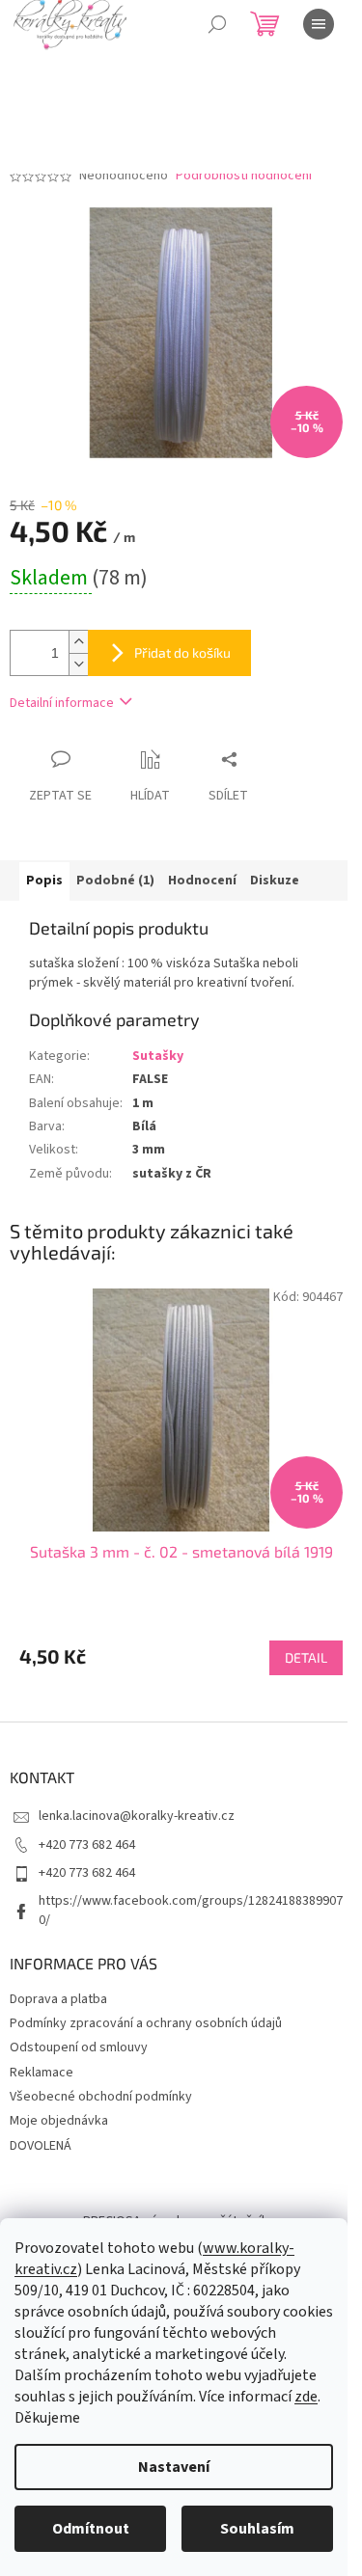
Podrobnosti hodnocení (244, 176)
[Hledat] (217, 24)
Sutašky (158, 1056)
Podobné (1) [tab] (115, 881)
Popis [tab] (44, 881)
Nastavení (174, 2467)
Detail (306, 1657)
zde (306, 2397)
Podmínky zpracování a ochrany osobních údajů (146, 2023)
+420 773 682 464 (87, 1845)
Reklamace (42, 2073)
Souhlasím (257, 2529)
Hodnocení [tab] (202, 881)
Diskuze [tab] (275, 881)
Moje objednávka (59, 2121)
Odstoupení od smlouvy (79, 2047)
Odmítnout (91, 2529)
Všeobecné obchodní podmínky (101, 2097)
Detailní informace (62, 703)
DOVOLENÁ (41, 2146)
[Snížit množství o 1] (78, 664)
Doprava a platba (58, 1999)
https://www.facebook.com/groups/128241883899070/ (191, 1910)
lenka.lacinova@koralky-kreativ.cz (137, 1816)
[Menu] (319, 24)
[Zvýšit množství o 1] (78, 642)
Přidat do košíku (182, 652)
